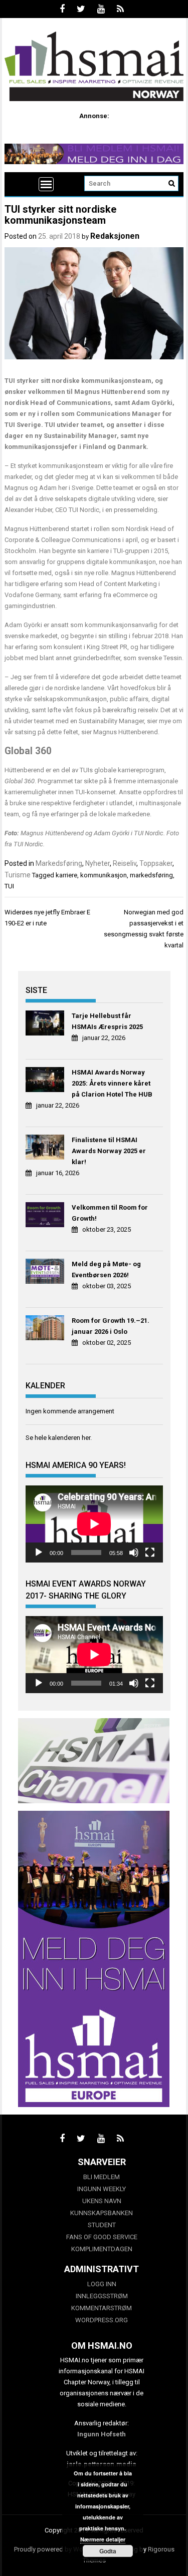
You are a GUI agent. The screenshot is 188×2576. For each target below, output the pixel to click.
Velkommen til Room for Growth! (110, 1213)
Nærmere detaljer (103, 2539)
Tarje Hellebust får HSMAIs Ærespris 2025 (107, 1021)
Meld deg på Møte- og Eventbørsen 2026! (106, 1269)
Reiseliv (125, 863)
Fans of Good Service (102, 2237)
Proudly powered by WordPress (60, 2549)
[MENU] (46, 184)
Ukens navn (102, 2201)
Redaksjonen (115, 236)
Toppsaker (156, 863)
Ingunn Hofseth (102, 2434)
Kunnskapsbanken (102, 2213)
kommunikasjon (104, 875)
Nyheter (98, 863)
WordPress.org (102, 2320)
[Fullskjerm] (150, 1553)
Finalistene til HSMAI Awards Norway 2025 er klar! (109, 1151)
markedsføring (151, 875)
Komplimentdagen (102, 2249)
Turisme (18, 875)
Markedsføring (59, 863)
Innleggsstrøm (102, 2296)
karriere (66, 875)
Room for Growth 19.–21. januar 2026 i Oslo (111, 1326)
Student (102, 2225)
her (86, 1438)
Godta (108, 2551)
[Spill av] (39, 1553)
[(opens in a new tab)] (46, 1024)
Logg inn (102, 2284)
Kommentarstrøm (102, 2308)
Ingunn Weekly (102, 2189)
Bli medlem (102, 2177)
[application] (94, 1524)
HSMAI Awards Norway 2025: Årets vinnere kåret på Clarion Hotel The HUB (112, 1083)
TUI (9, 886)
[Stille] (134, 1553)
